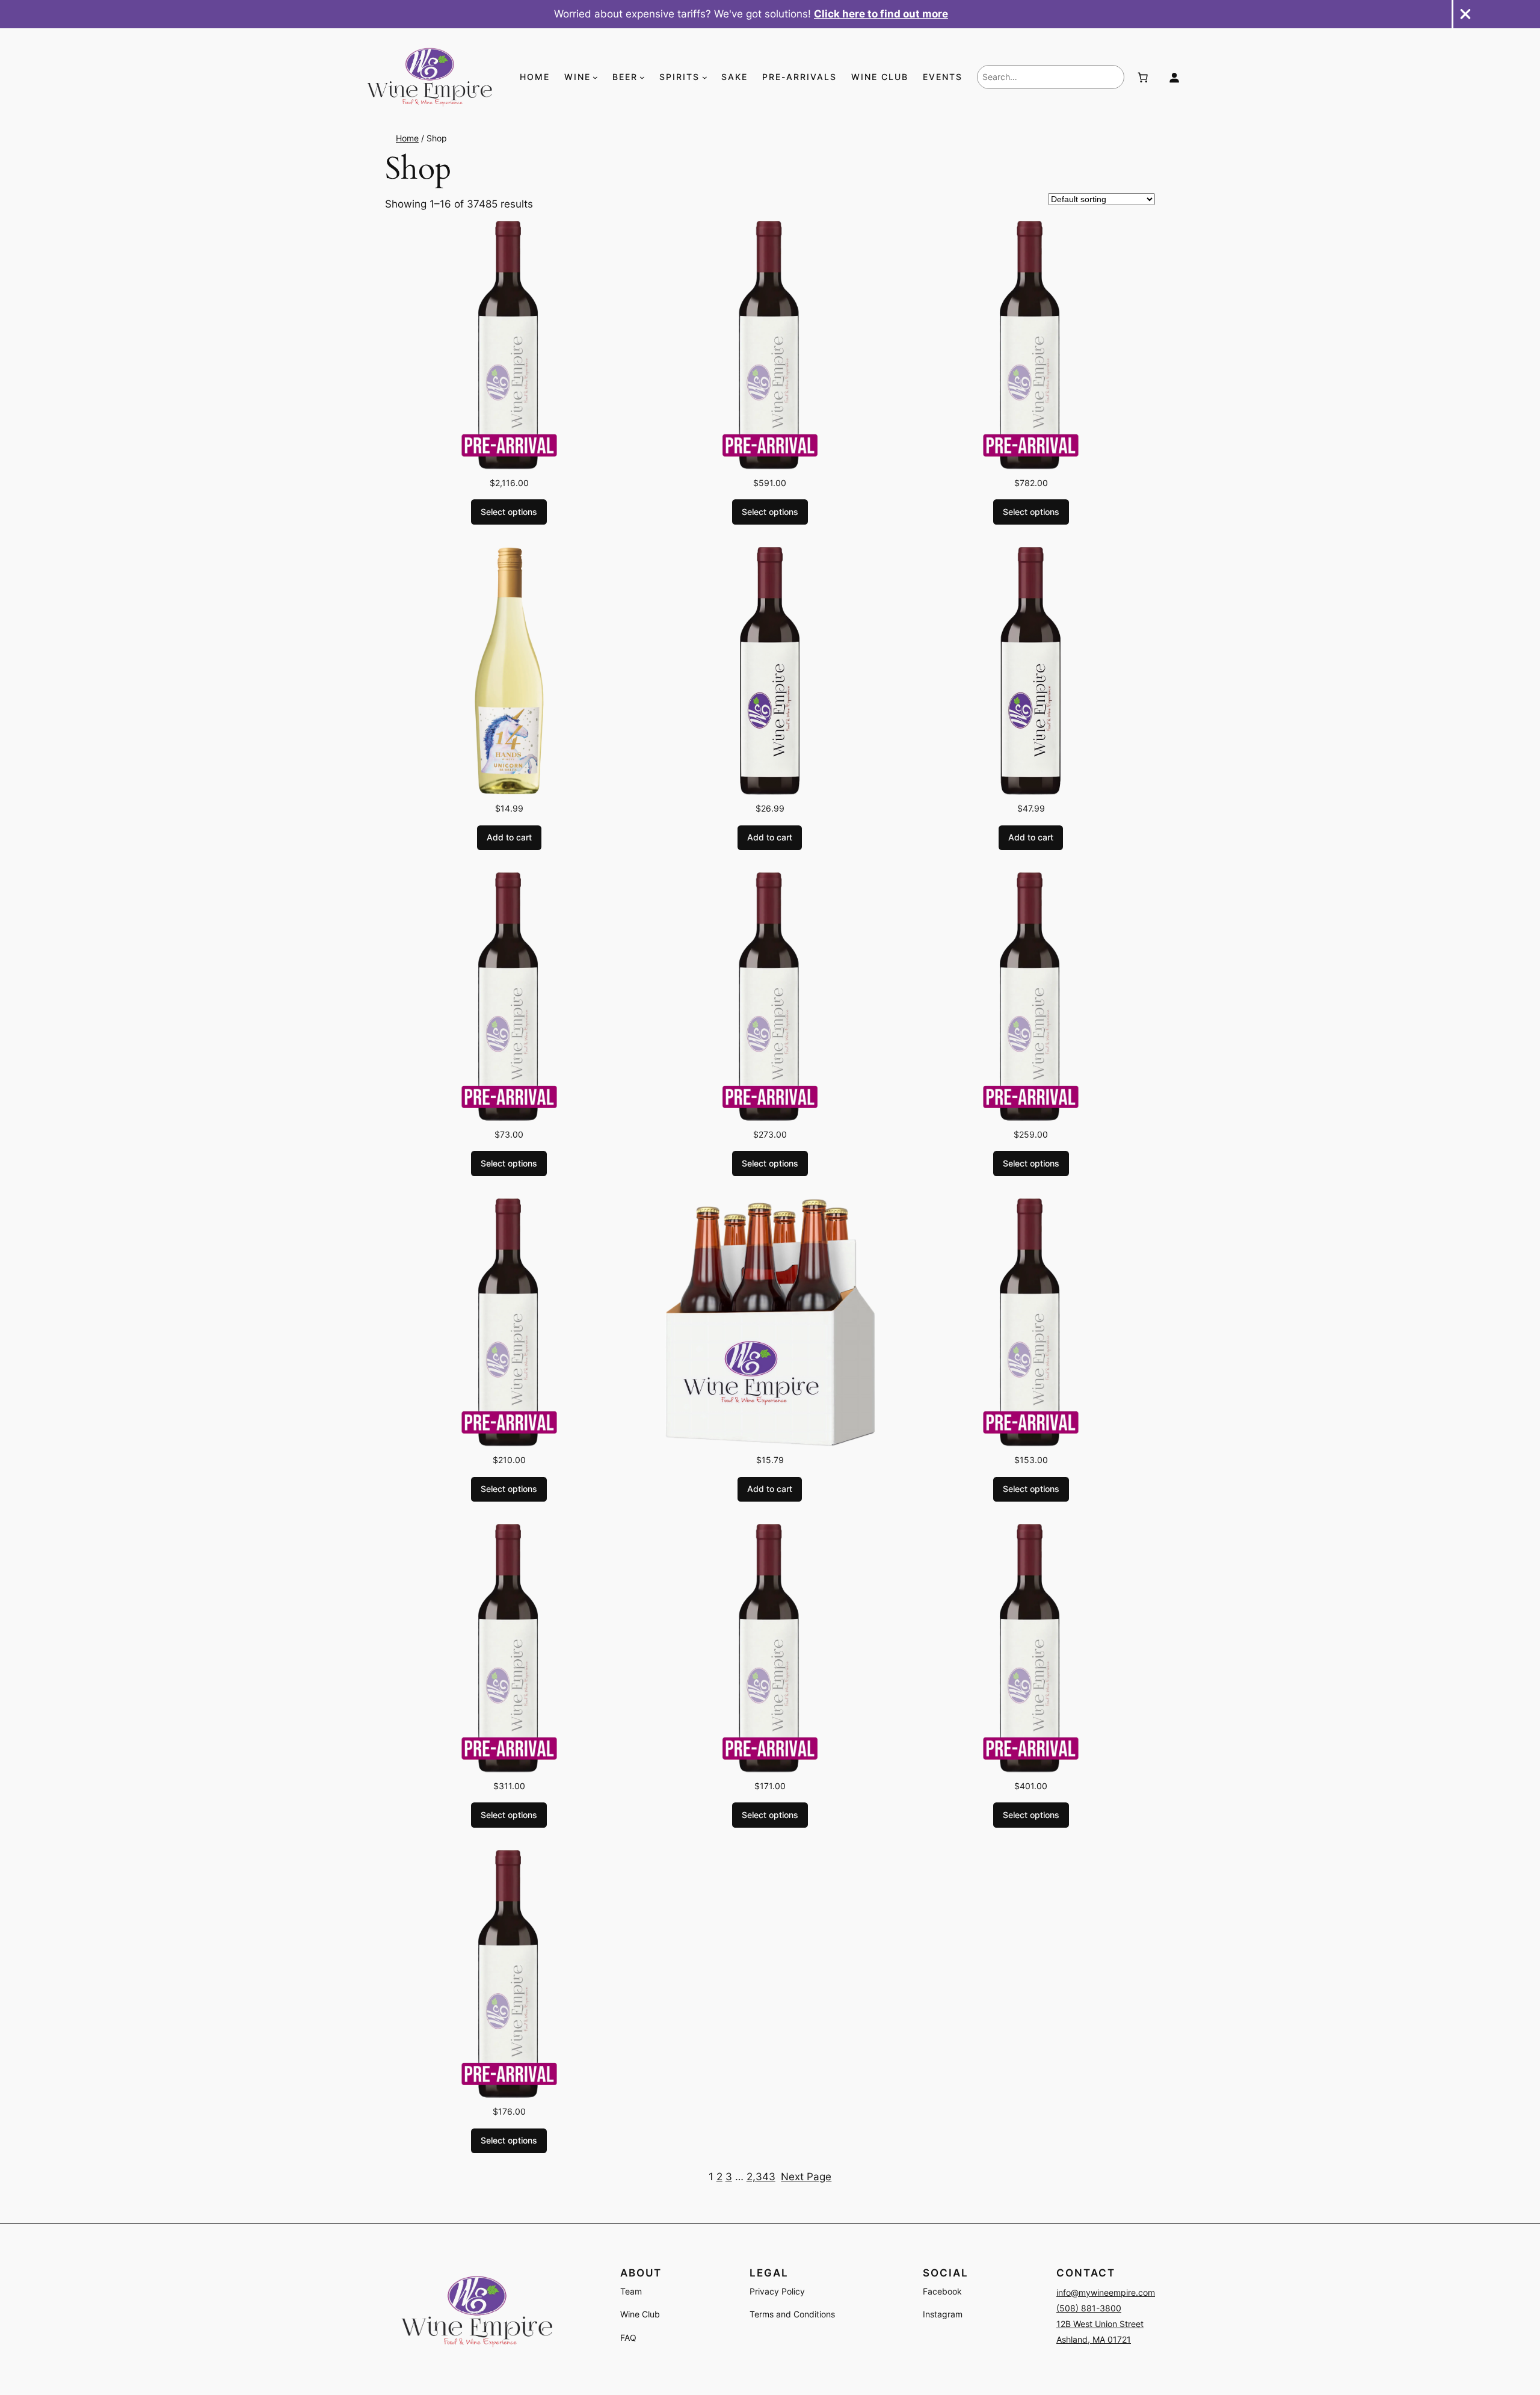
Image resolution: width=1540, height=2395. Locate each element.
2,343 (761, 2177)
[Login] (1174, 77)
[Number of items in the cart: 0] (1143, 77)
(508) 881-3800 (1089, 2308)
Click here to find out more (881, 14)
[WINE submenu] (595, 77)
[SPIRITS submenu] (705, 77)
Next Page (806, 2177)
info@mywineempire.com (1106, 2292)
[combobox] (1051, 77)
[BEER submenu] (642, 77)
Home (407, 138)
